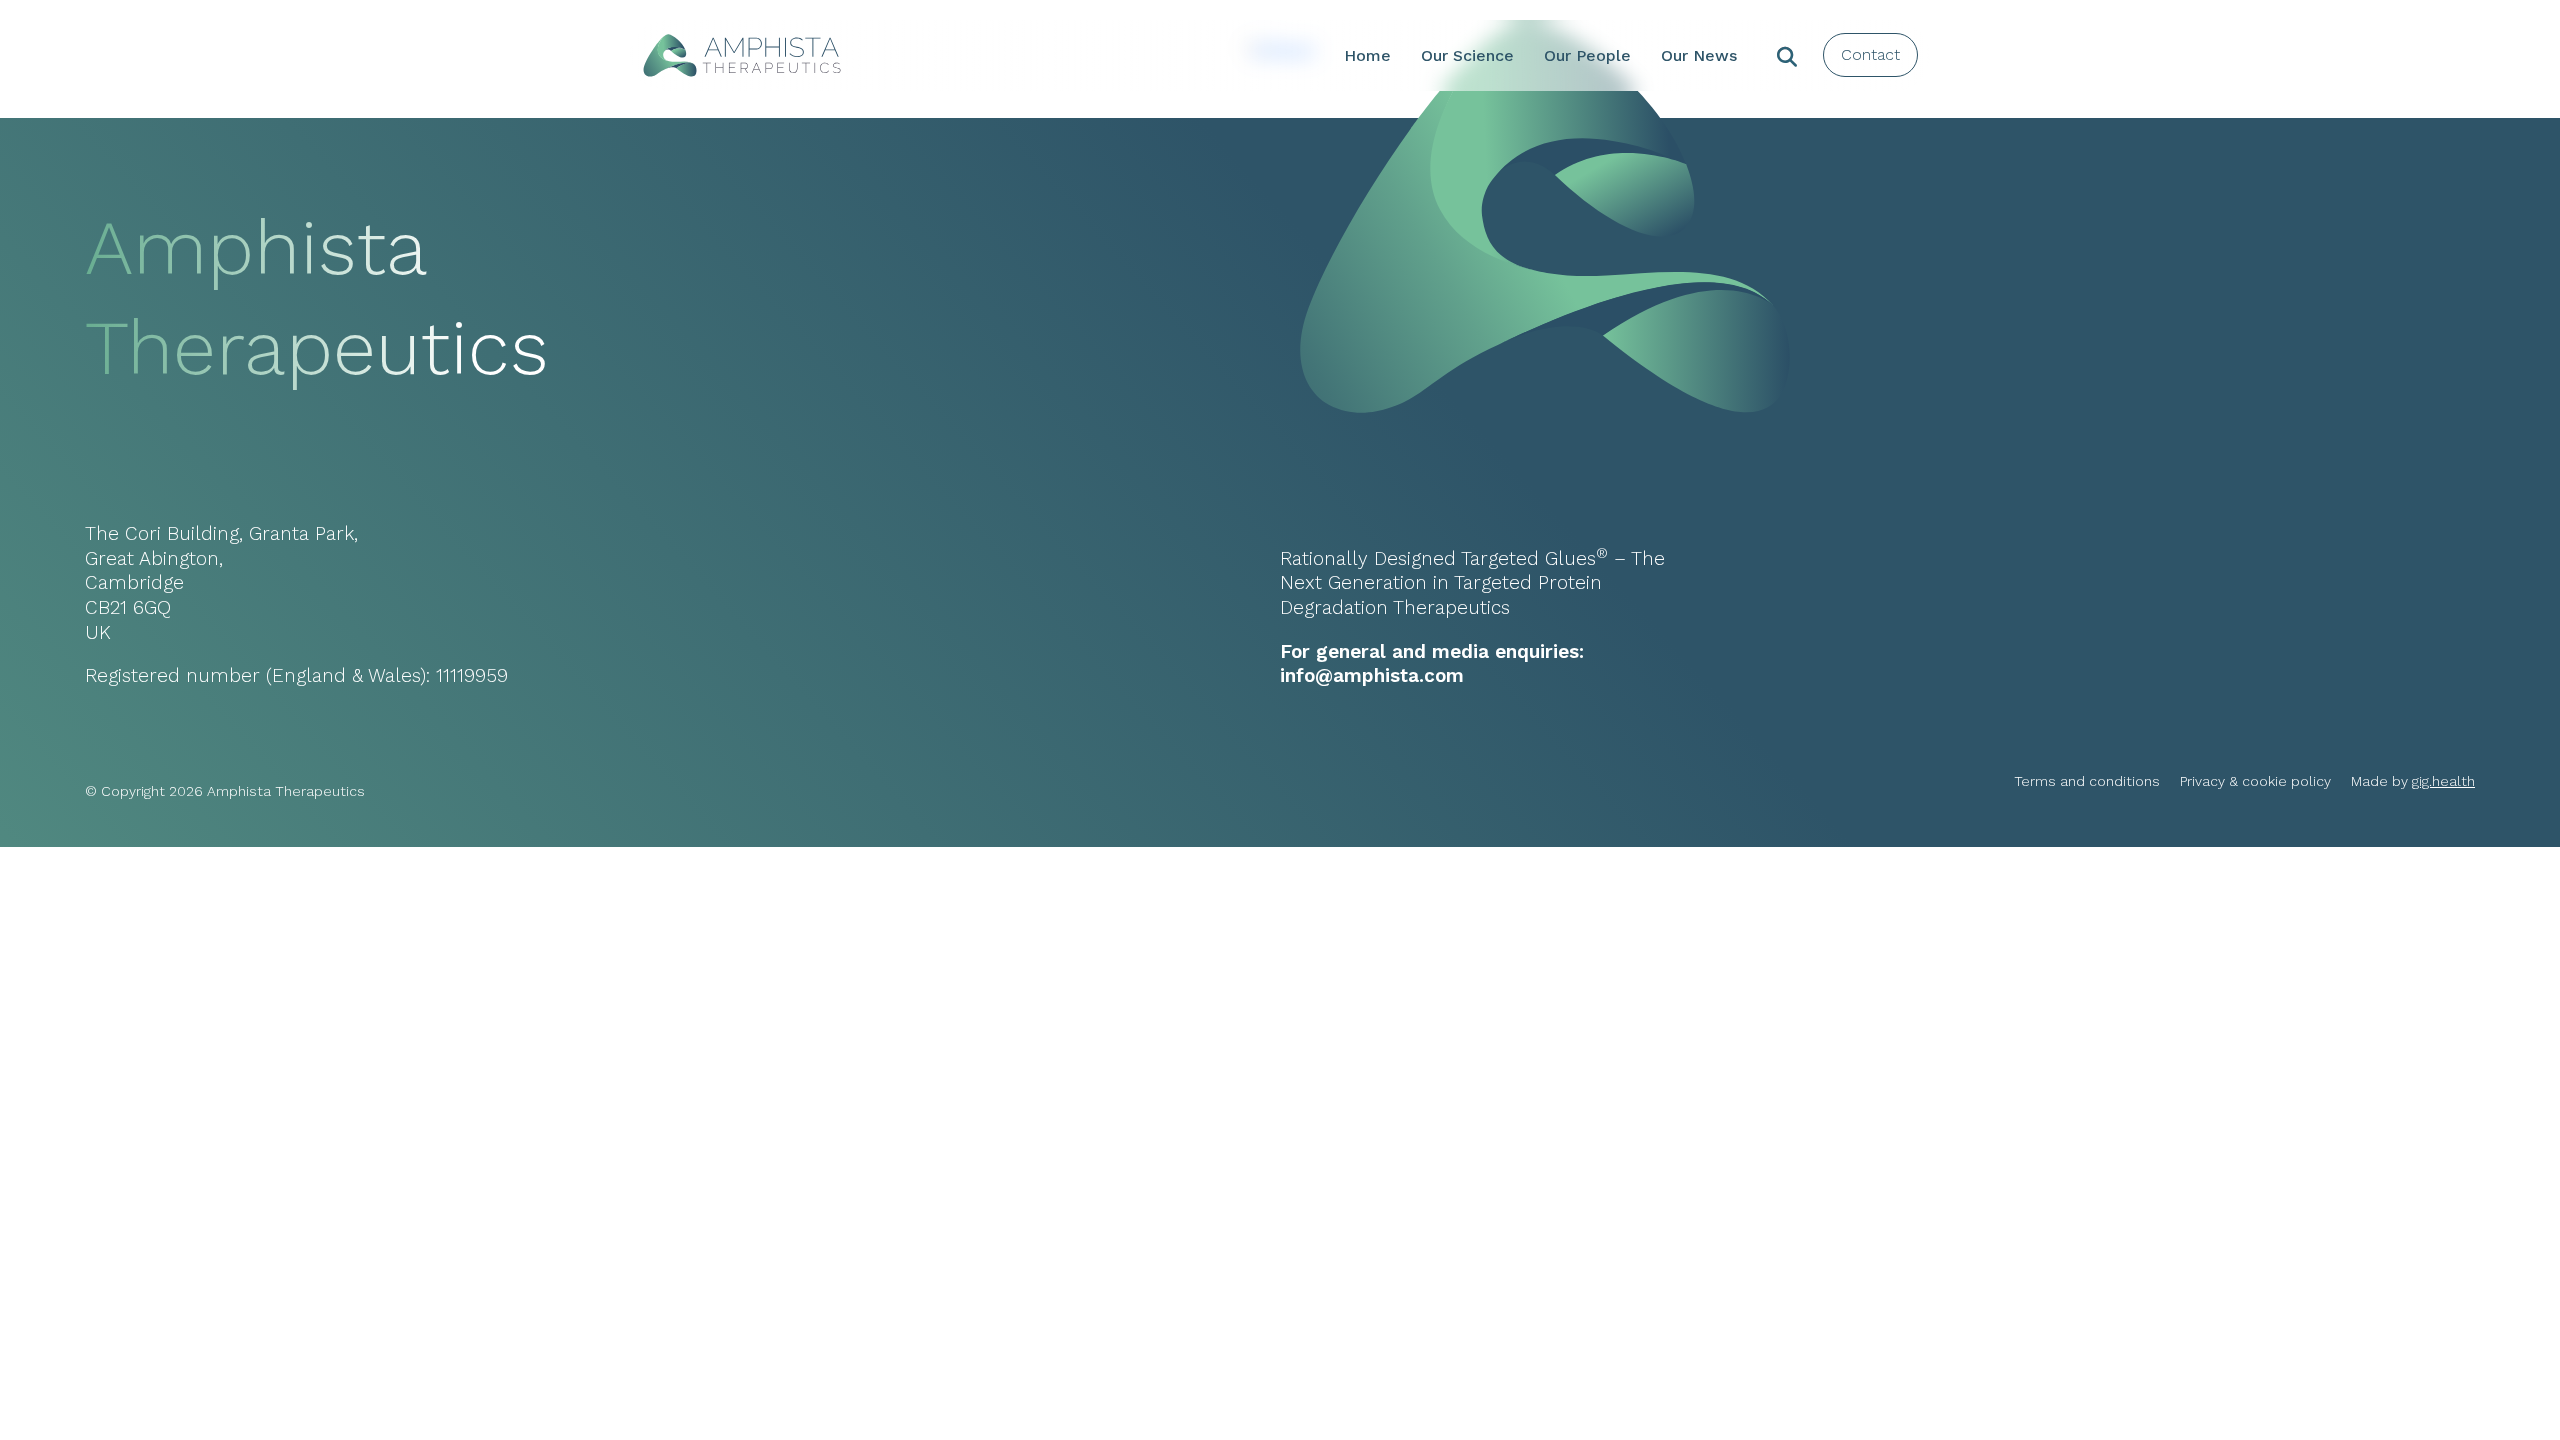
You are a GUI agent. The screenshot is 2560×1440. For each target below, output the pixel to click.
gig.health (2443, 781)
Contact (1870, 54)
